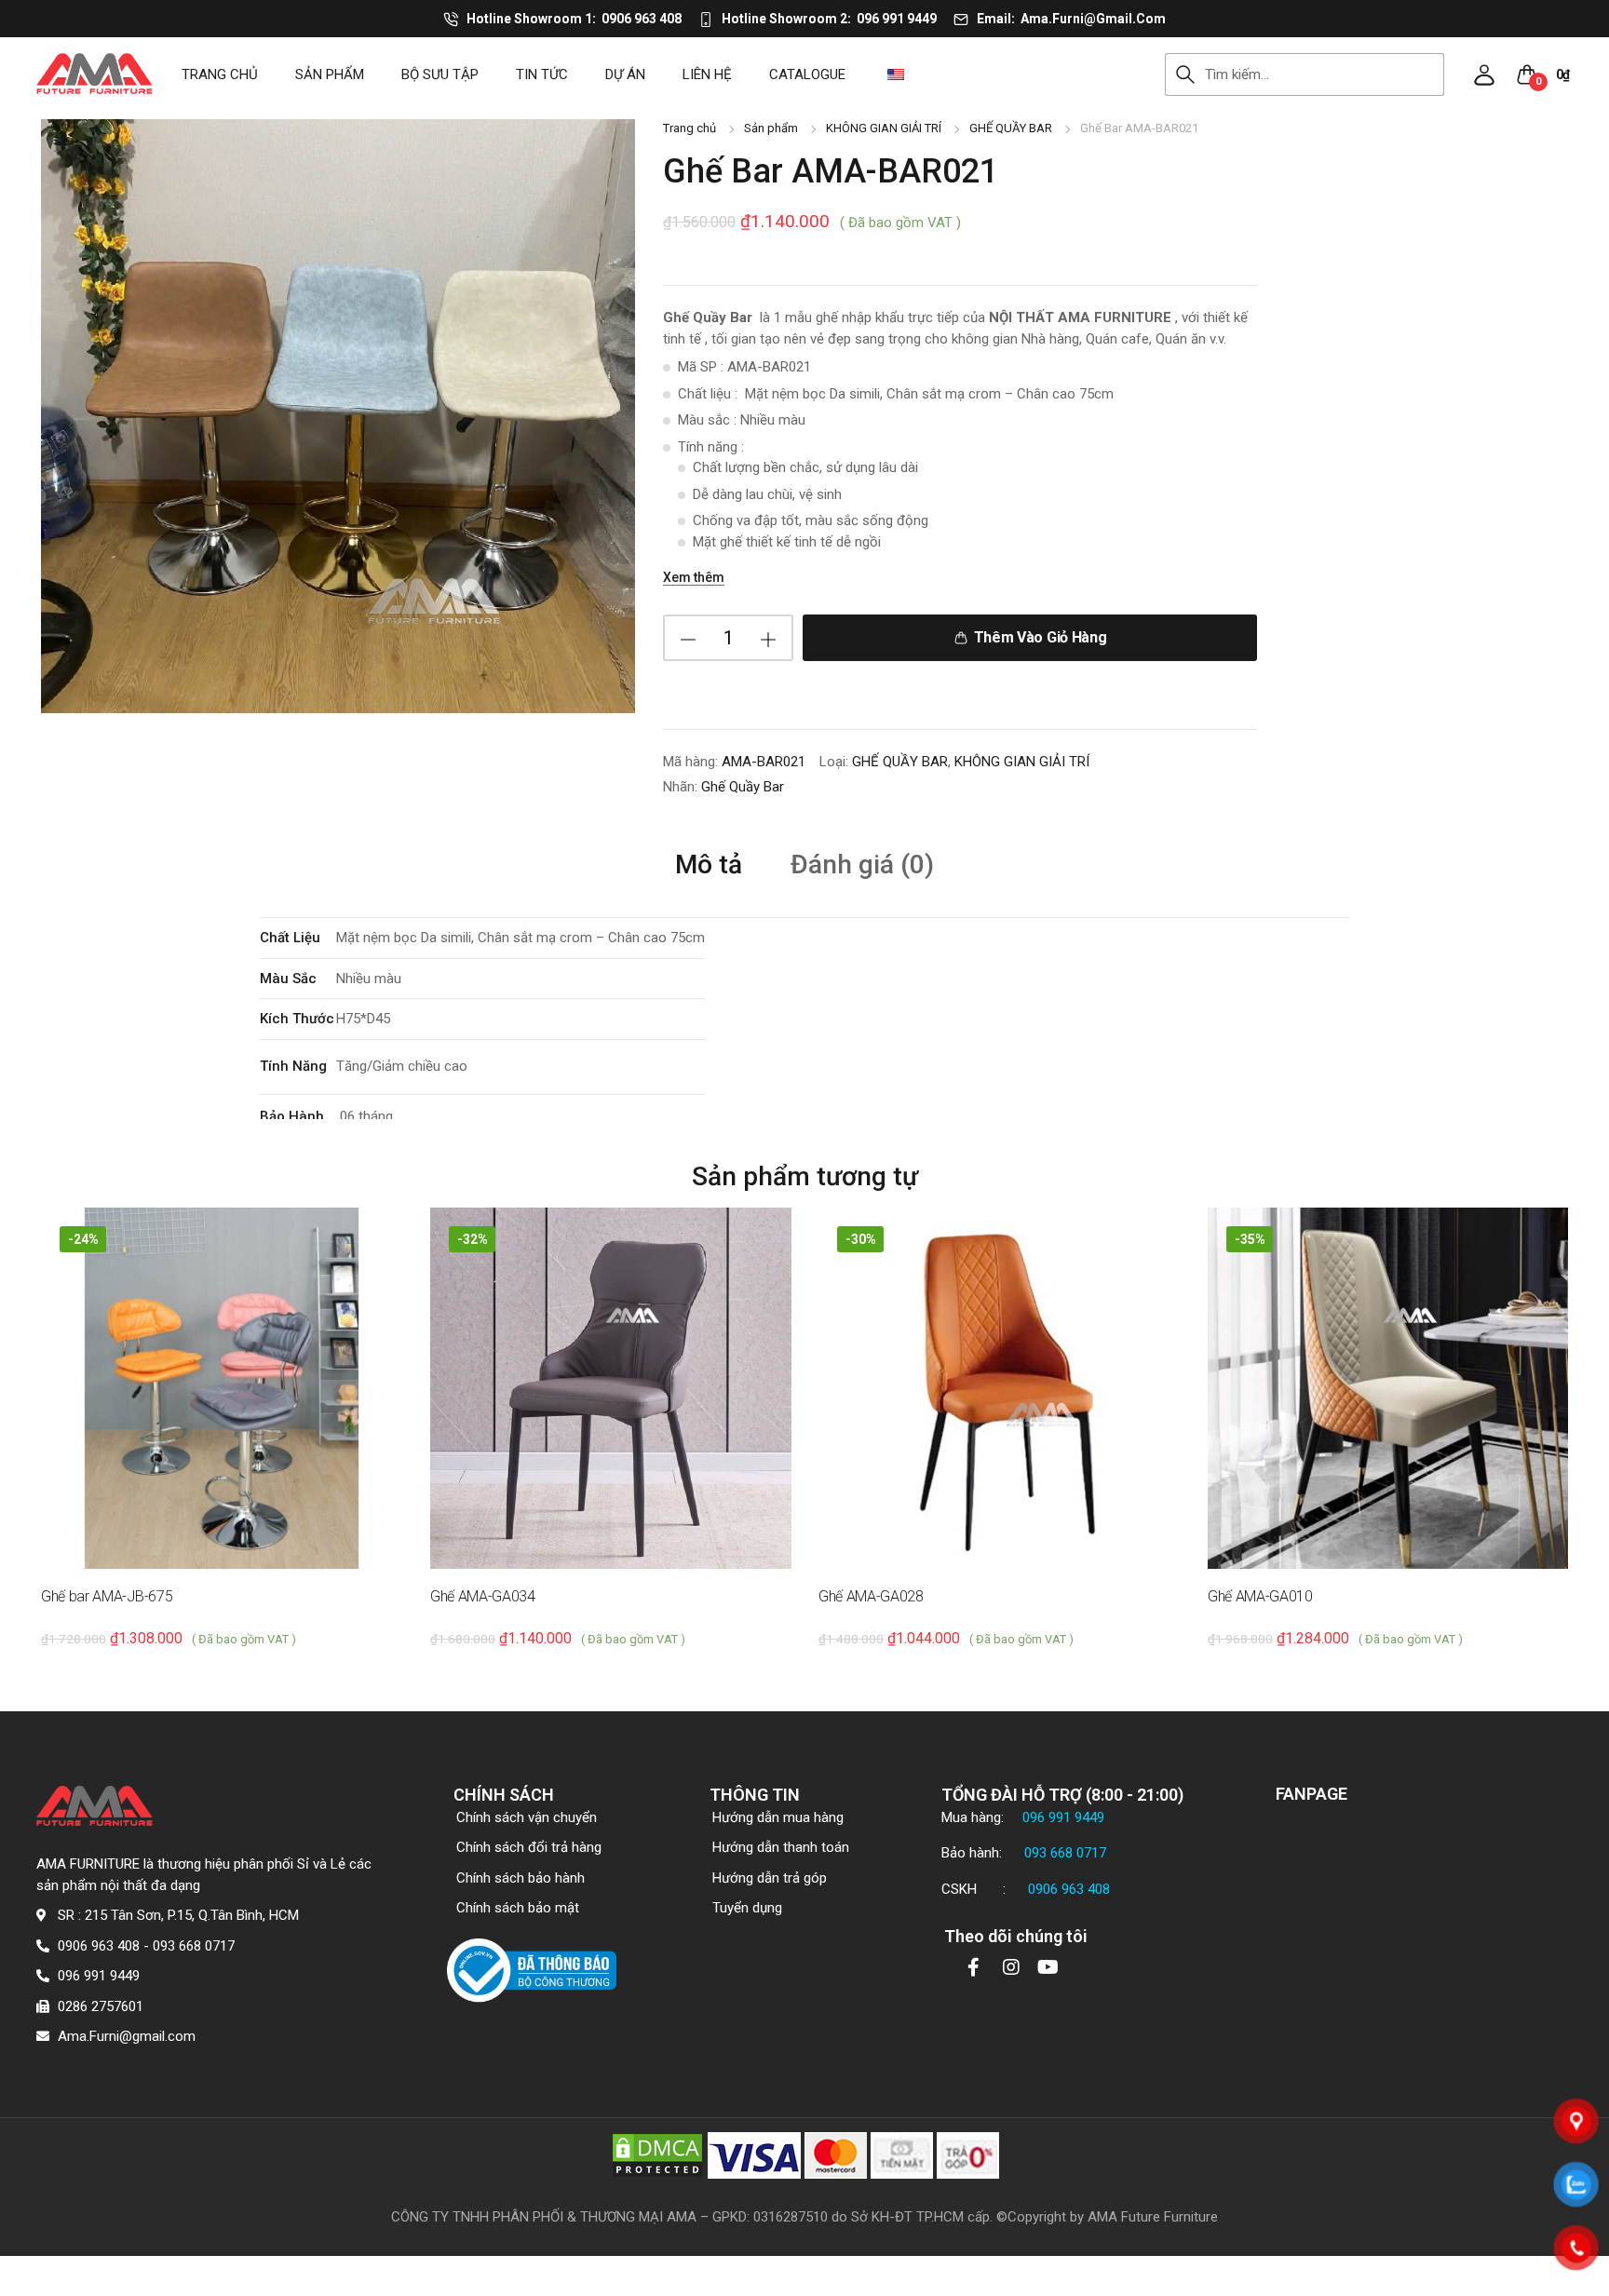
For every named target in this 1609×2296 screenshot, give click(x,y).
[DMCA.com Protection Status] (657, 2154)
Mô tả (709, 865)
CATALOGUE (807, 74)
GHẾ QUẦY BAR (1011, 128)
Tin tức (542, 74)
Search (1185, 74)
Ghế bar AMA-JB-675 (107, 1596)
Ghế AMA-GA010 (1260, 1596)
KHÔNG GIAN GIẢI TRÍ (884, 128)
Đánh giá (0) (862, 865)
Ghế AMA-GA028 (871, 1596)
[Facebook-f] (974, 1967)
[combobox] (1325, 74)
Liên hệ (707, 74)
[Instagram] (1011, 1967)
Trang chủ (220, 74)
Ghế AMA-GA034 (483, 1596)
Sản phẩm (330, 74)
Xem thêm (694, 577)
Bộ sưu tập (440, 74)
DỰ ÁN (625, 74)
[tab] (709, 864)
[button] (1484, 74)
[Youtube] (1048, 1967)
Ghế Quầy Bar (743, 787)
